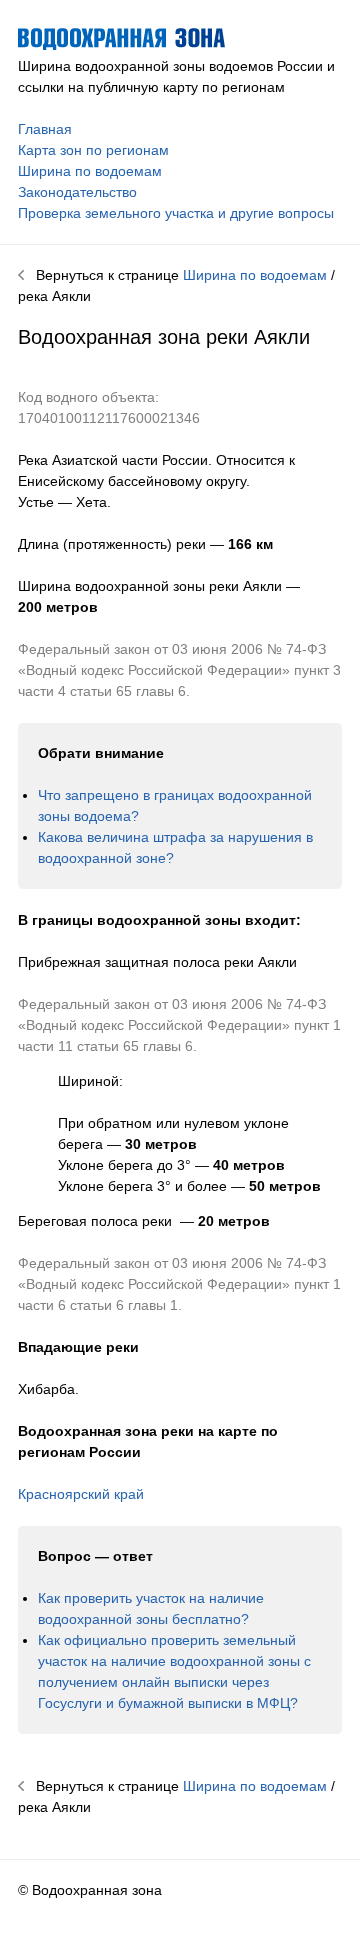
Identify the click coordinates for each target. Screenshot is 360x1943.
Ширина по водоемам (90, 171)
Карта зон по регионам (93, 150)
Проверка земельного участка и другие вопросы (176, 213)
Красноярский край (81, 1494)
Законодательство (77, 192)
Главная (45, 129)
